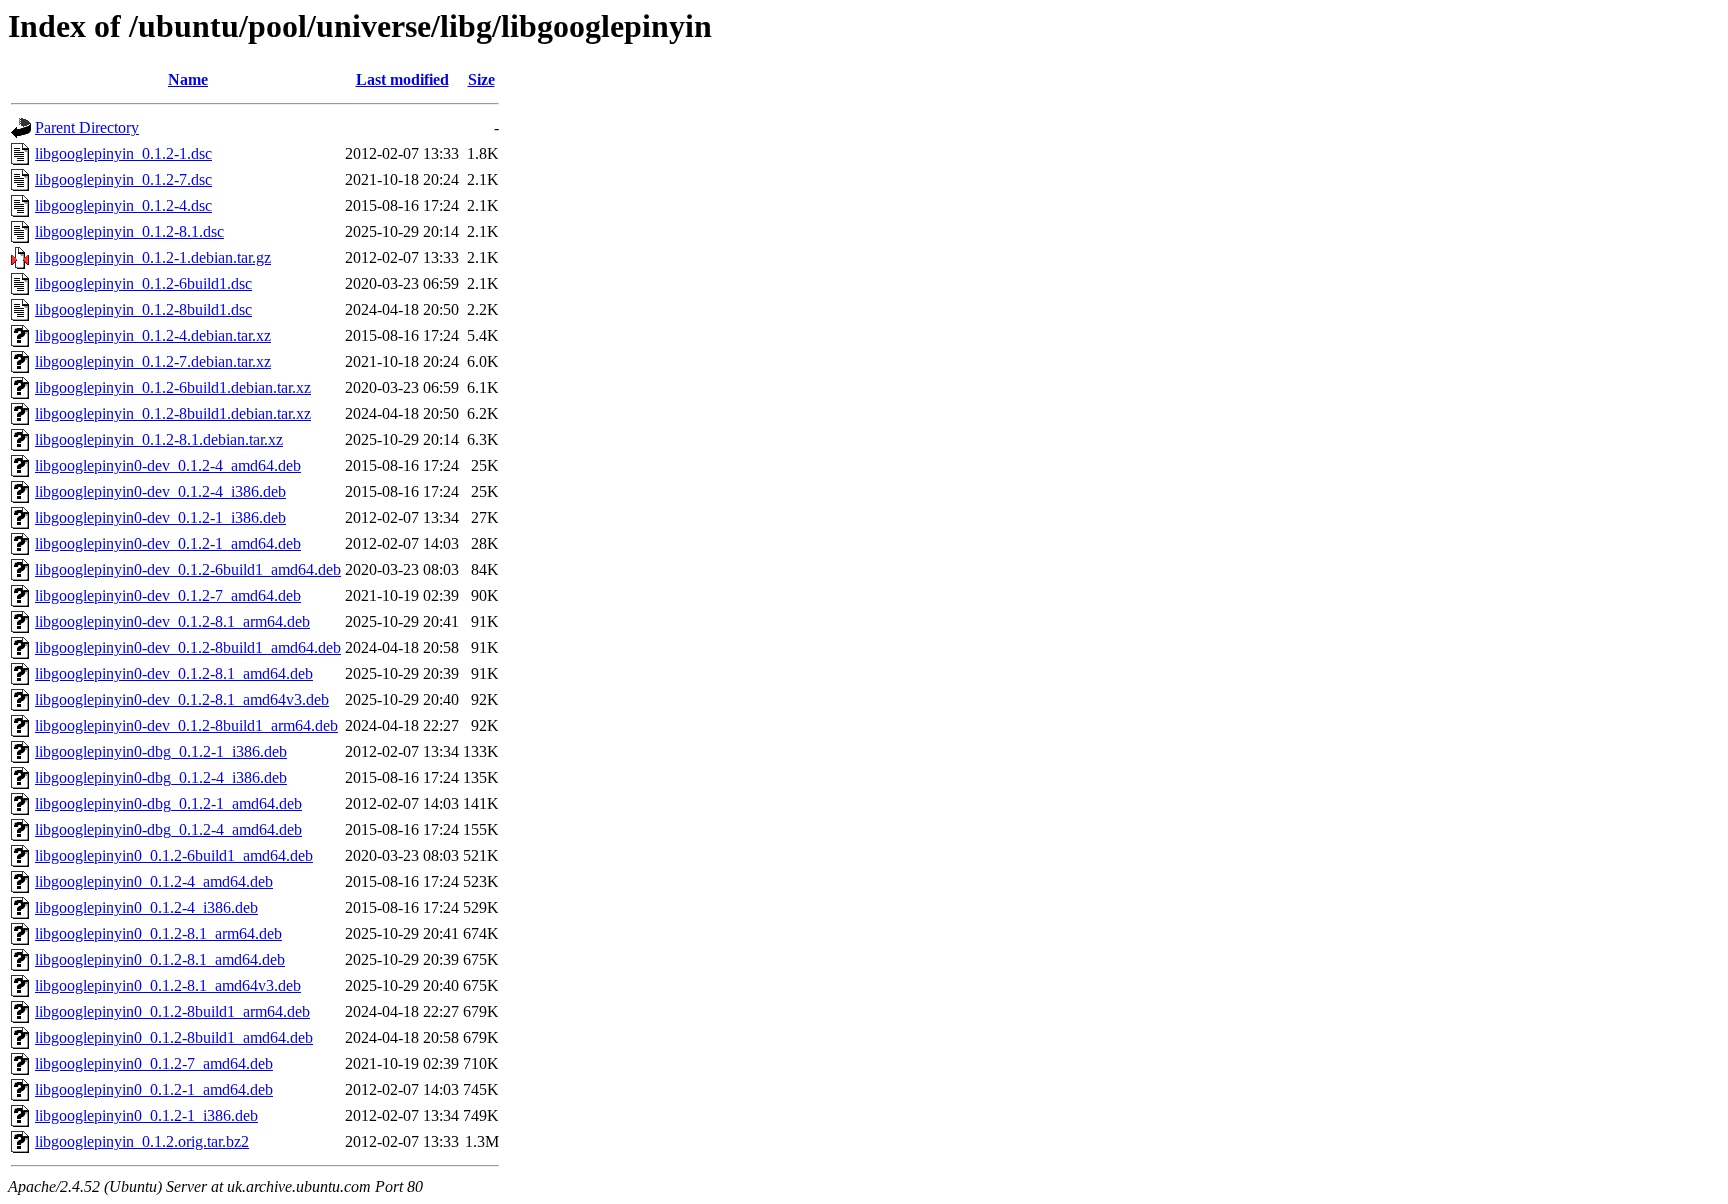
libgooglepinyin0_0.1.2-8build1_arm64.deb (172, 1011)
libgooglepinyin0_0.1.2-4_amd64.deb (154, 881)
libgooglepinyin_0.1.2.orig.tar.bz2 (142, 1141)
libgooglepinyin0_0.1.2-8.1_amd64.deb (160, 959)
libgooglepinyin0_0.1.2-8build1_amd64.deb (174, 1037)
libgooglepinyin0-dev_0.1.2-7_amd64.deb (168, 595)
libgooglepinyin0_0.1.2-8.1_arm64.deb (158, 933)
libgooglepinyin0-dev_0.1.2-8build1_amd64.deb (188, 647)
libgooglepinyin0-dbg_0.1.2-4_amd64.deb (168, 829)
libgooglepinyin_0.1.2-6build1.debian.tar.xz (173, 387)
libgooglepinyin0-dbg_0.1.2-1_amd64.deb (168, 803)
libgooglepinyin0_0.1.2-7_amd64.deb (154, 1063)
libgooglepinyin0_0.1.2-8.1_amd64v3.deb (168, 985)
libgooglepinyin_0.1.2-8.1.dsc (129, 231)
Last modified (402, 79)
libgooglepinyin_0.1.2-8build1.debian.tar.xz (173, 413)
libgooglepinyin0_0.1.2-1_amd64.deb (154, 1089)
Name (188, 79)
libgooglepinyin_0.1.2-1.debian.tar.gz (153, 257)
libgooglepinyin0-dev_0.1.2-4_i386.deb (160, 491)
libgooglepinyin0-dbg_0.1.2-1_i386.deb (161, 751)
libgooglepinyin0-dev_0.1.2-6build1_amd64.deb (188, 569)
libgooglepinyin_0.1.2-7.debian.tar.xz (153, 361)
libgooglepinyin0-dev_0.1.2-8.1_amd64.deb (174, 673)
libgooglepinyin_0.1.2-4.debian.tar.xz (153, 335)
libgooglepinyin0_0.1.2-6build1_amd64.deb (174, 855)
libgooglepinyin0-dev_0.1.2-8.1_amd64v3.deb (182, 699)
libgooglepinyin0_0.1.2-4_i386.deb (146, 907)
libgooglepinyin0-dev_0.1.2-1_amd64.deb (168, 543)
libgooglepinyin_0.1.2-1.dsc (123, 153)
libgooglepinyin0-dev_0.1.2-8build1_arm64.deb (186, 725)
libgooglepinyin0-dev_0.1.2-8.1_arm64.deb (172, 621)
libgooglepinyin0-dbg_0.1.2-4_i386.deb (161, 777)
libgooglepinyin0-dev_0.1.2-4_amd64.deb (168, 465)
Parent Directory (87, 127)
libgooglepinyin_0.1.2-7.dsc (123, 179)
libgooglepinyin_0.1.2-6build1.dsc (143, 283)
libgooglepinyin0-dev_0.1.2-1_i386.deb (160, 517)
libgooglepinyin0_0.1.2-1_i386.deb (146, 1115)
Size (481, 79)
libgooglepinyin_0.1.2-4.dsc (123, 205)
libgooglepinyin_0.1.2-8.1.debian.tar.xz (159, 439)
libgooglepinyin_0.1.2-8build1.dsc (143, 309)
